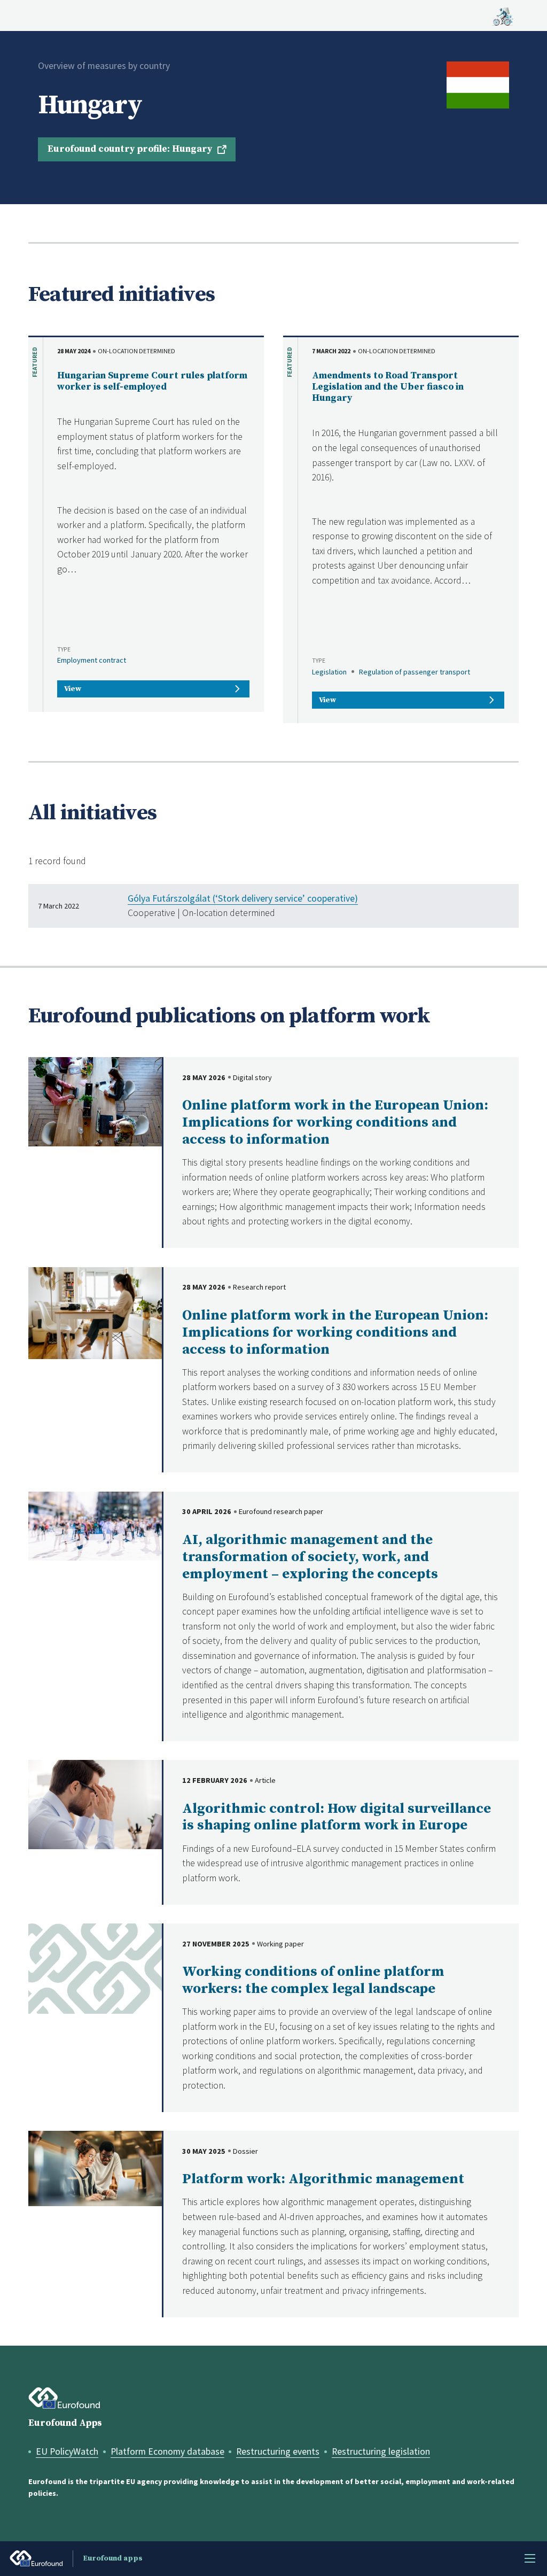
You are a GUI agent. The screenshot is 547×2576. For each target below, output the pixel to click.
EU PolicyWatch (67, 2451)
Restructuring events (278, 2451)
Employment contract (92, 660)
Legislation (329, 672)
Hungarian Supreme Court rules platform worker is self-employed (152, 381)
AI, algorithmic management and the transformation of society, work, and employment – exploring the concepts (310, 1557)
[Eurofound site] (64, 2398)
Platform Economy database (167, 2451)
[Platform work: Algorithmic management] (95, 2167)
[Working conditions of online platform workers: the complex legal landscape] (95, 1967)
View (73, 689)
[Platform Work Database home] (503, 15)
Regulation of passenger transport (415, 672)
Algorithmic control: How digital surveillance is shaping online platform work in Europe (337, 1817)
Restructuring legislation (381, 2451)
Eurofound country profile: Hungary (130, 149)
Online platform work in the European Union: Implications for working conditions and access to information (335, 1123)
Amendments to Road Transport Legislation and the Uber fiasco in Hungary (388, 387)
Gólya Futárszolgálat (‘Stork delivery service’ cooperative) (243, 898)
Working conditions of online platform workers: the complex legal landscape (313, 1980)
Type (64, 649)
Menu (530, 2558)
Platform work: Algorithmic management (323, 2179)
